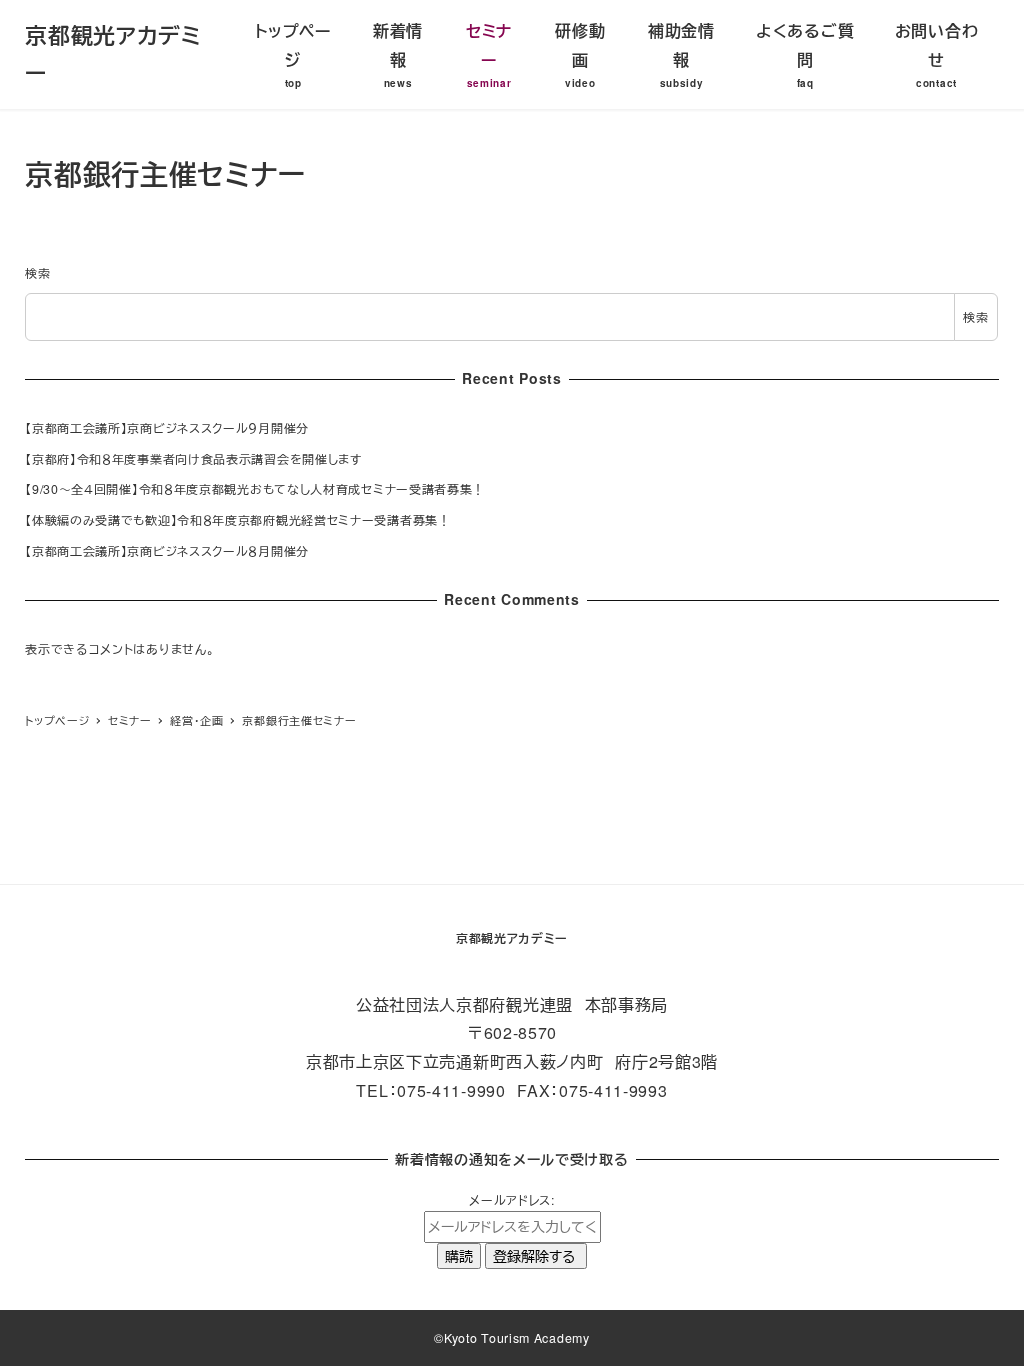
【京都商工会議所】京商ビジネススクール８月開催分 (167, 551)
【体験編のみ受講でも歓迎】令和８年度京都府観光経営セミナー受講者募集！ (238, 520)
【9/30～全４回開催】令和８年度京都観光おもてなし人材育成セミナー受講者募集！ (255, 489)
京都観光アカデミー (512, 938)
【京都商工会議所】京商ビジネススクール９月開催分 (167, 428)
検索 (37, 273)
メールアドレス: (512, 1200)
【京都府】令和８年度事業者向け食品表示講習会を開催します (193, 459)
